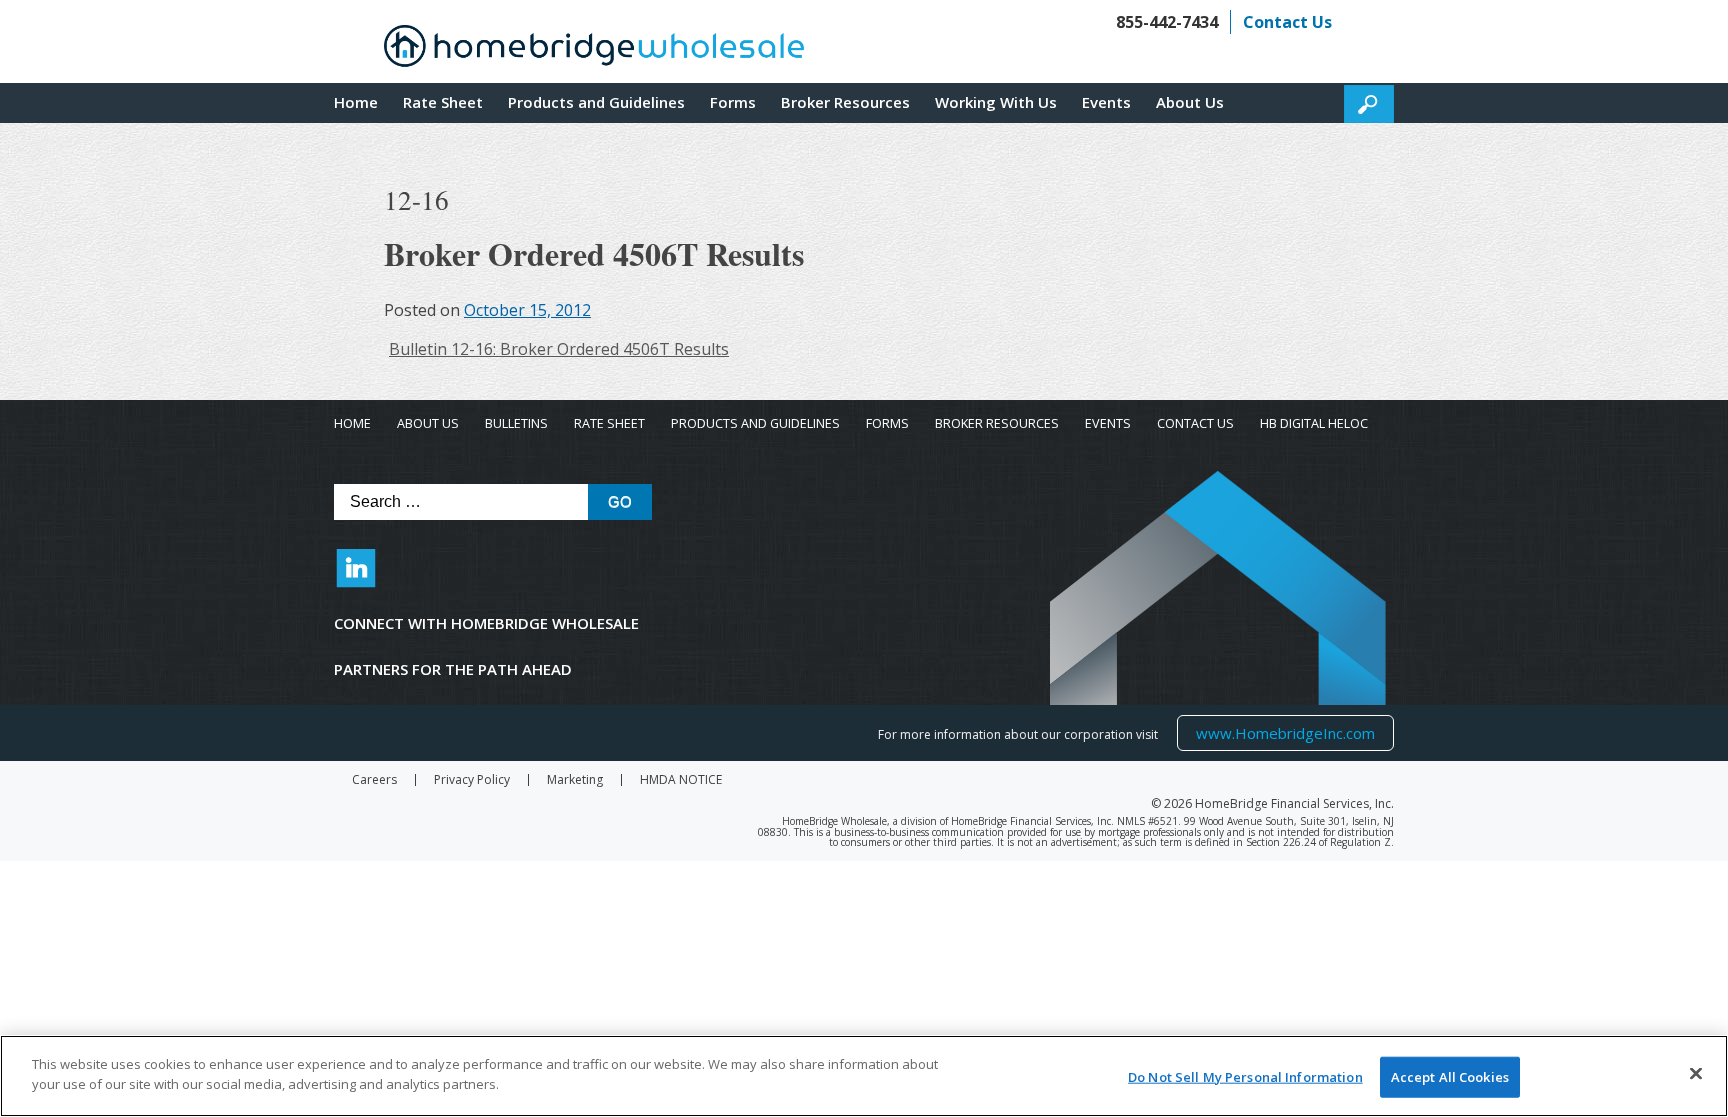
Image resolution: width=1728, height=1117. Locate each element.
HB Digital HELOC (1314, 423)
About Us (1190, 102)
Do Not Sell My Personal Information (1245, 1077)
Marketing (575, 780)
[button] (1369, 104)
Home (356, 102)
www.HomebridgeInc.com (1285, 732)
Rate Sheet (443, 102)
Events (1106, 102)
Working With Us (996, 102)
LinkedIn (356, 578)
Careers (374, 780)
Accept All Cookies (1450, 1077)
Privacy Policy (472, 780)
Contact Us (1287, 22)
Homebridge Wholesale (594, 51)
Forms (733, 102)
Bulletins (516, 423)
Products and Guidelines (596, 102)
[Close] (1696, 1073)
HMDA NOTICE (681, 780)
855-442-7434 (1167, 22)
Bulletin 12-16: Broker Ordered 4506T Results (559, 349)
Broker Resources (845, 102)
